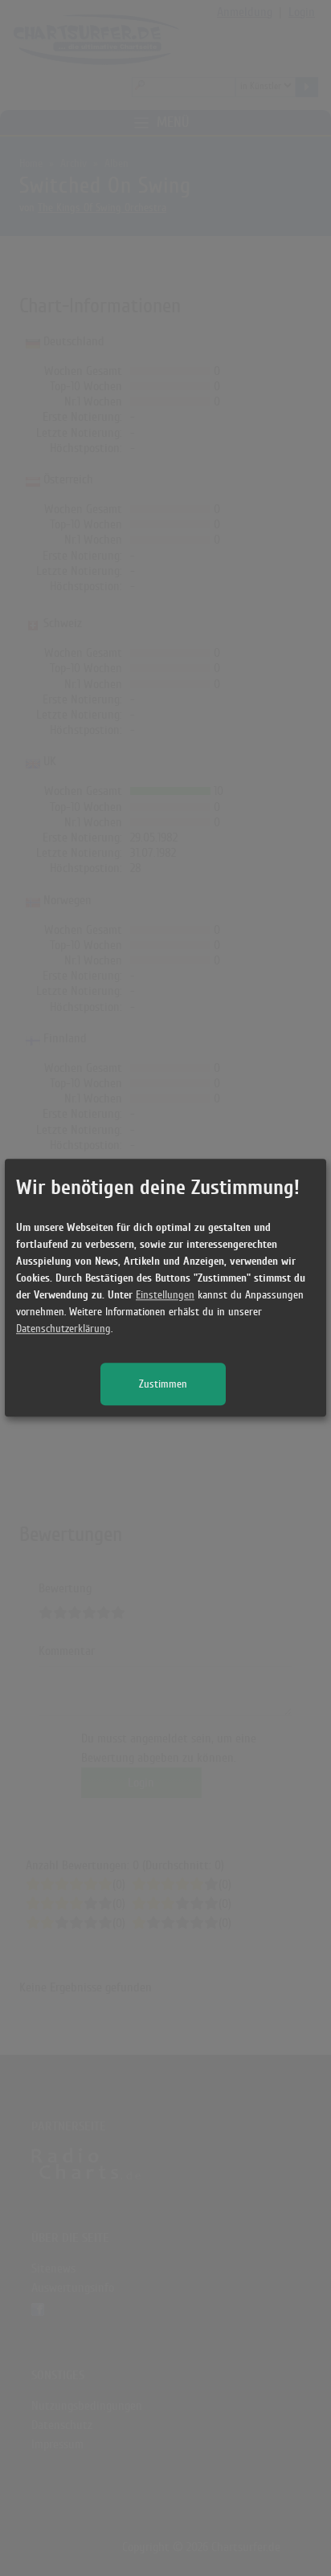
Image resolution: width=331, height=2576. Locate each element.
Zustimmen (163, 1385)
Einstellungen (165, 1296)
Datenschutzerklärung (63, 1329)
